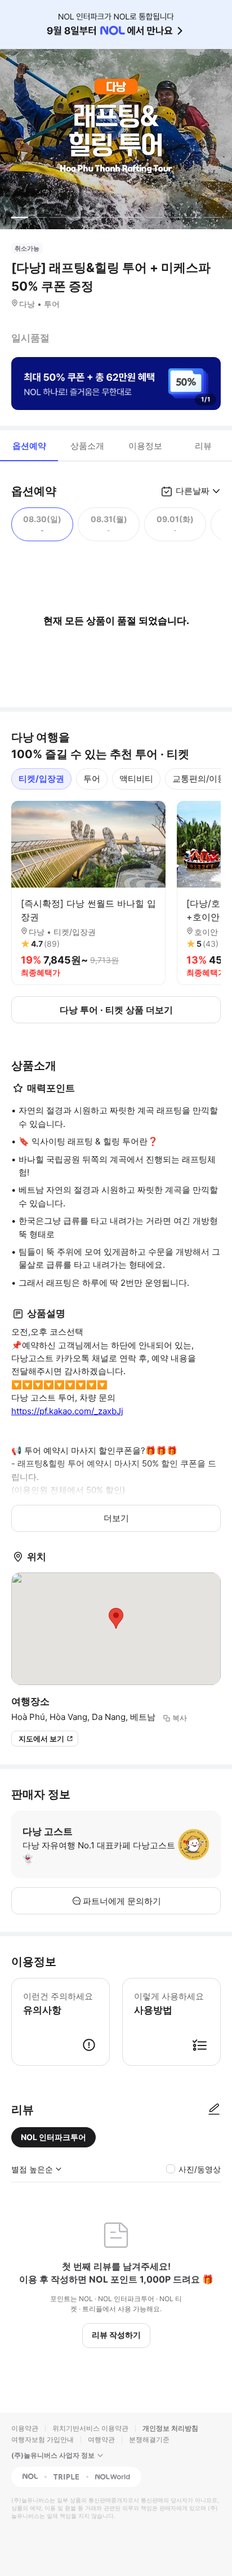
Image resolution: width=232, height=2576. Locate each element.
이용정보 (145, 446)
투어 (92, 779)
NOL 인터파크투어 (53, 2137)
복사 (180, 1718)
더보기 (116, 1518)
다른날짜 (193, 491)
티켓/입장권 (41, 779)
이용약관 (25, 2428)
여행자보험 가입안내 (43, 2439)
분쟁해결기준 (149, 2439)
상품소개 (87, 446)
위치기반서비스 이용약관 (90, 2428)
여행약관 (101, 2439)
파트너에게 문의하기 (122, 1901)
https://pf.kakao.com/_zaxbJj (67, 1411)
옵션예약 (29, 446)
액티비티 (136, 779)
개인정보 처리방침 (170, 2428)
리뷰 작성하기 (116, 2335)
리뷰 (203, 446)
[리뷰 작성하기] (214, 2110)
